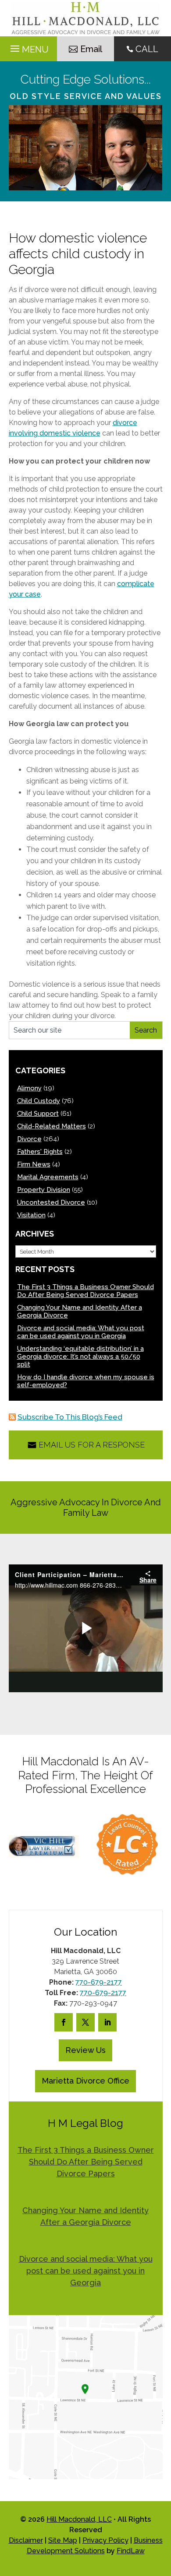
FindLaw (131, 2551)
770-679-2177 (99, 1982)
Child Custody (39, 1101)
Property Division (44, 1190)
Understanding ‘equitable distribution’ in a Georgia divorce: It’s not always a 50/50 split (80, 1357)
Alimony (29, 1088)
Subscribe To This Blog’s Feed (70, 1417)
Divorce (29, 1139)
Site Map (63, 2540)
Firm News (34, 1164)
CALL (147, 49)
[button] (162, 2513)
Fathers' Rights (40, 1152)
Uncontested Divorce (51, 1202)
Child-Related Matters (52, 1126)
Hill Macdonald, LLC (79, 2519)
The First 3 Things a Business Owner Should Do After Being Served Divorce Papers (85, 1291)
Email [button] (91, 49)
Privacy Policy (105, 2540)
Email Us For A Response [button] (92, 1445)
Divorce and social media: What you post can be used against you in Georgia (81, 1332)
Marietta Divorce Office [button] (85, 2081)
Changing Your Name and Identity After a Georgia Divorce (80, 1311)
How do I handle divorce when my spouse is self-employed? (86, 1381)
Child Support (38, 1114)
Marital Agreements (48, 1177)
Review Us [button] (85, 2050)
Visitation (31, 1215)
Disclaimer (26, 2540)
